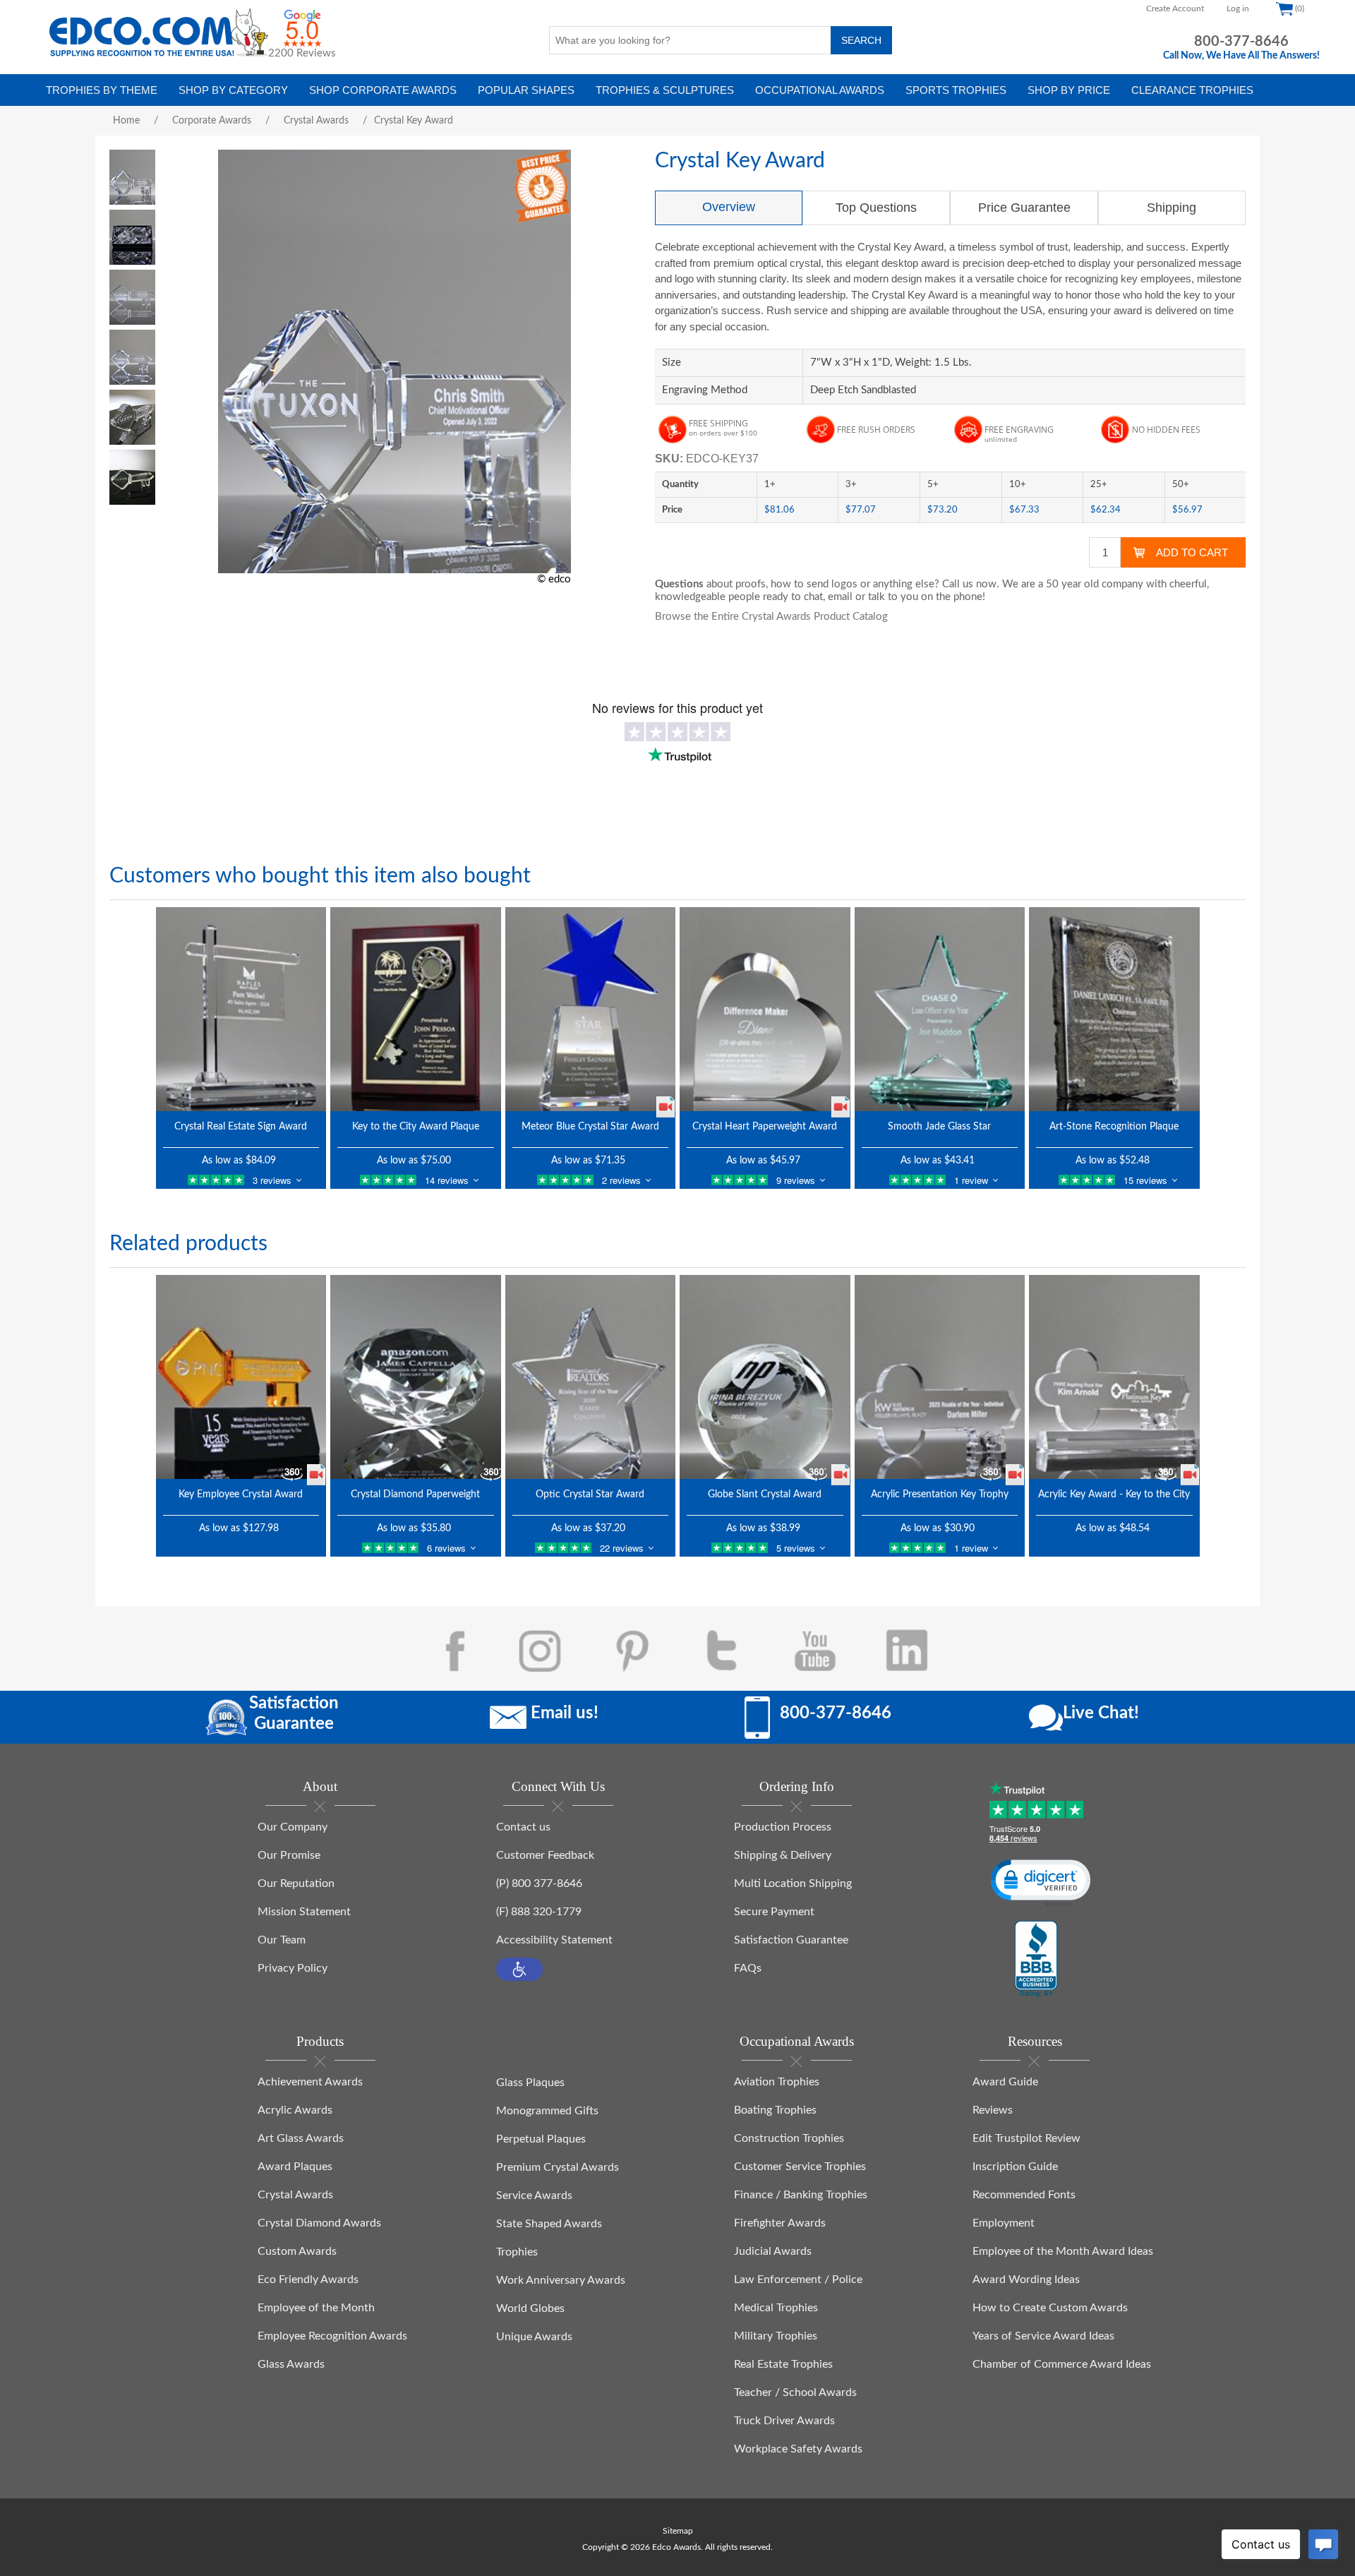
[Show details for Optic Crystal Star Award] (591, 1377)
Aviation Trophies (777, 2082)
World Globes (530, 2308)
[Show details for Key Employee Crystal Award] (241, 1377)
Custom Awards (297, 2251)
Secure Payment (774, 1912)
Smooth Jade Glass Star (939, 1127)
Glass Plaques (530, 2083)
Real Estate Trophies (783, 2364)
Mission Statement (304, 1912)
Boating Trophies (775, 2110)
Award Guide (1005, 2082)
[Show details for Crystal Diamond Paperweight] (416, 1377)
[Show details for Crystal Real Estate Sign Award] (241, 1009)
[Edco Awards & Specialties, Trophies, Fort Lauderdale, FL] (1036, 1960)
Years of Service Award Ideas (1043, 2336)
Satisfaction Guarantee (791, 1940)
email (840, 597)
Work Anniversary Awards (561, 2280)
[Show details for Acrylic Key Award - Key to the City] (1114, 1377)
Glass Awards (291, 2364)
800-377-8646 (1241, 42)
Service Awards (534, 2195)
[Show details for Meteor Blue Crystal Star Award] (591, 1009)
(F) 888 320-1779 (539, 1912)
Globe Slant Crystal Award (765, 1494)
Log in (1238, 8)
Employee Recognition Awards (332, 2336)
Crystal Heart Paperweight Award (765, 1127)
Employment (1004, 2223)
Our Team (282, 1940)
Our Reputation (296, 1883)
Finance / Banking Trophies (801, 2195)
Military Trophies (776, 2336)
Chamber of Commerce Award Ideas (1062, 2364)
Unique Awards (534, 2337)
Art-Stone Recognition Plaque (1114, 1127)
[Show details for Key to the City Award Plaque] (416, 1009)
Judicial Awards (773, 2251)
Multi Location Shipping (793, 1883)
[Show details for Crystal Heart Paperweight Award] (765, 1009)
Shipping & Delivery (783, 1855)
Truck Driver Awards (784, 2421)
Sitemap (678, 2531)
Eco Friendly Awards (308, 2280)
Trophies (517, 2252)
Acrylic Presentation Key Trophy (940, 1494)
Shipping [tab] (1172, 208)
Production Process (783, 1827)
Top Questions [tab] (876, 208)
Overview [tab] (729, 207)
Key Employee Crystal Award (241, 1494)
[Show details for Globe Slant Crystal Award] (765, 1377)
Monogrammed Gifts (547, 2111)
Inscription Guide (1015, 2167)
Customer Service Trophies (800, 2167)
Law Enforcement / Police (798, 2280)
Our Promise (289, 1855)
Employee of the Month (316, 2308)
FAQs (748, 1968)
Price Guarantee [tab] (1024, 208)
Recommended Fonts (1024, 2195)
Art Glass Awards (301, 2138)
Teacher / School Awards (795, 2392)
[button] (519, 1969)
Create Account (1175, 8)
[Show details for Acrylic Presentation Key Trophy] (940, 1377)
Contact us (523, 1827)
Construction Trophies (789, 2138)
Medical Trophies (776, 2308)
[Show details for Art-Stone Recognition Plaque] (1114, 1009)
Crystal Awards (295, 2195)
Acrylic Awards (295, 2110)
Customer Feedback (545, 1855)
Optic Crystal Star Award (590, 1494)
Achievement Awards (310, 2082)
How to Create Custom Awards (1050, 2308)
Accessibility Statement (554, 1940)
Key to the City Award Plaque (416, 1127)
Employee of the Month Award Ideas (1063, 2251)
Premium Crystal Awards (558, 2167)
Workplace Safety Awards (798, 2449)
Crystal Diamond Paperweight (415, 1494)
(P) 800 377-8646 (539, 1883)
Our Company (293, 1827)
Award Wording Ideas (1026, 2280)
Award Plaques (295, 2167)
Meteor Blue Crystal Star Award (590, 1127)
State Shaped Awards (549, 2224)
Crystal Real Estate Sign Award (241, 1127)
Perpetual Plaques (541, 2139)
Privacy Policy (293, 1968)
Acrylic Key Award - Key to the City (1114, 1494)
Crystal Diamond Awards (319, 2223)
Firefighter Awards (780, 2223)
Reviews (993, 2110)
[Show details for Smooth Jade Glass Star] (940, 1009)
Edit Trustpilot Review (1026, 2138)
